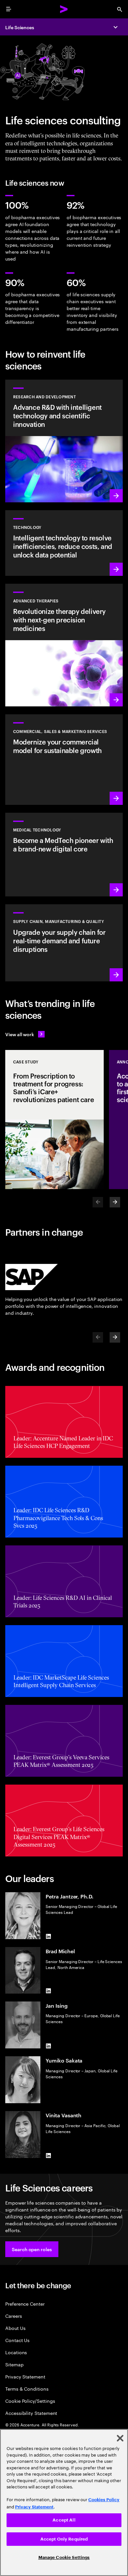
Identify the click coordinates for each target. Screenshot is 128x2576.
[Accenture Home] (64, 9)
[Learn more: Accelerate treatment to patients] (64, 943)
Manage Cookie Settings (64, 2557)
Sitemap (14, 2364)
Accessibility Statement (31, 2413)
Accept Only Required (64, 2539)
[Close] (120, 2438)
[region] (64, 2503)
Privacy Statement (25, 2376)
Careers (14, 2316)
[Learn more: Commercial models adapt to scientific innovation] (64, 760)
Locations (16, 2352)
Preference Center (25, 2304)
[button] (32, 2249)
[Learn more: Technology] (64, 543)
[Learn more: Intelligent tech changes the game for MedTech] (64, 855)
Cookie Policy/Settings (30, 2401)
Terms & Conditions (27, 2388)
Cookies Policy (104, 2500)
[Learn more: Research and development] (64, 441)
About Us (15, 2328)
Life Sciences (20, 27)
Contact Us (17, 2340)
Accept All (64, 2520)
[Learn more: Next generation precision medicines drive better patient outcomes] (64, 645)
